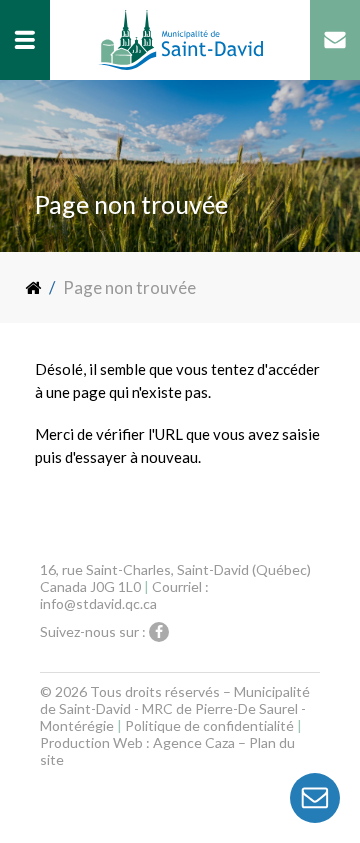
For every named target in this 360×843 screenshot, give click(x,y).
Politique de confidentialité (209, 725)
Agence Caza (194, 742)
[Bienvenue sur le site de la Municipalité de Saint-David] (34, 287)
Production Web (91, 742)
